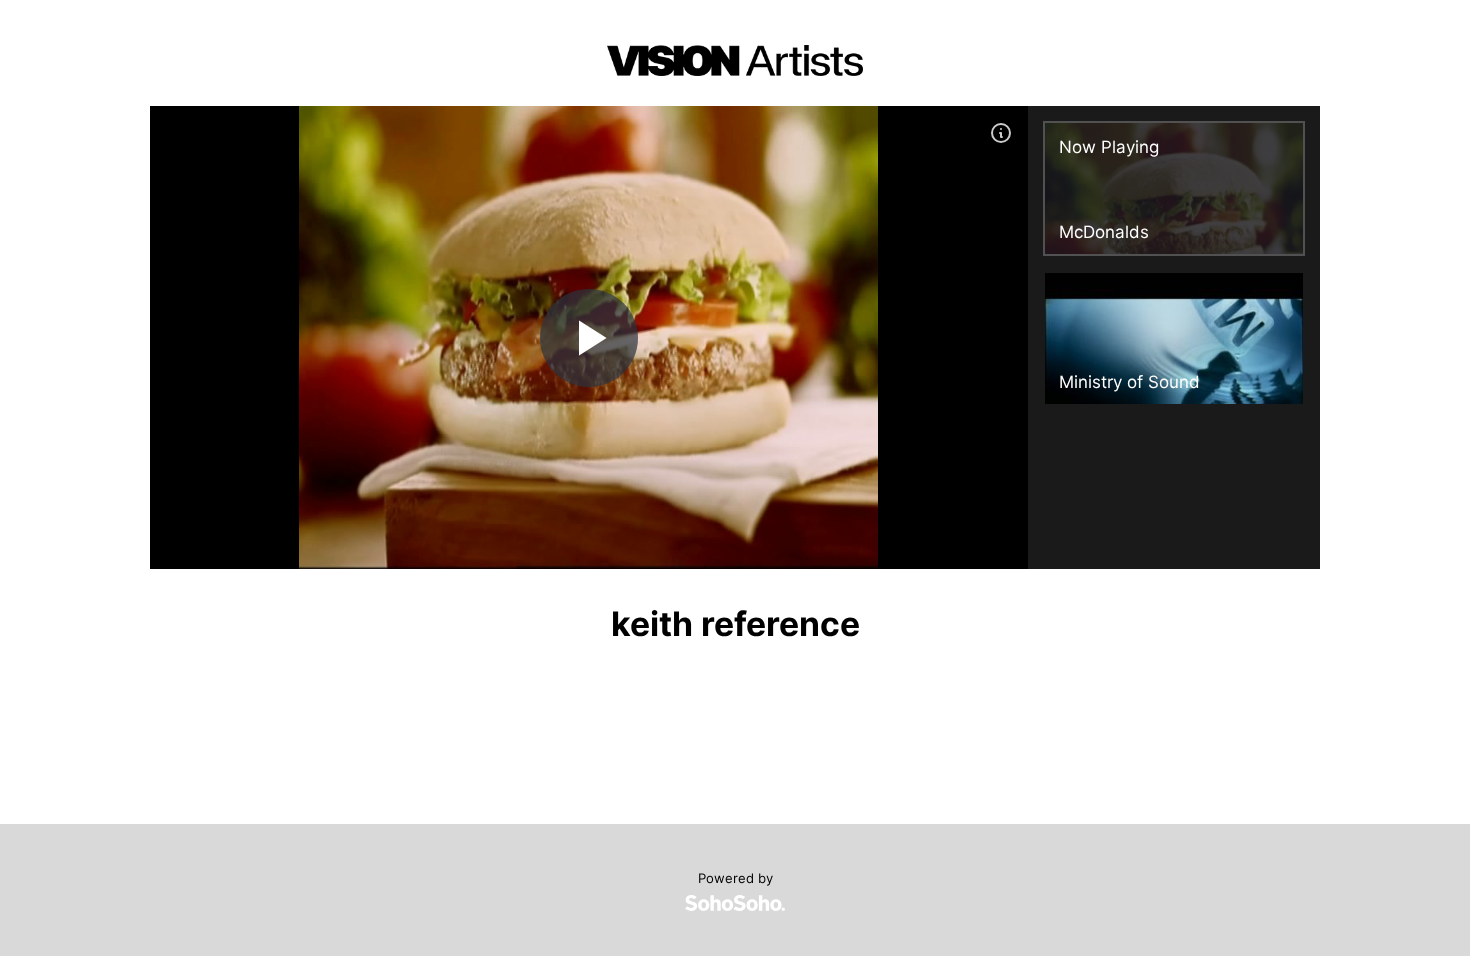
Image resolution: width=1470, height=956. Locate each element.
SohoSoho (735, 903)
